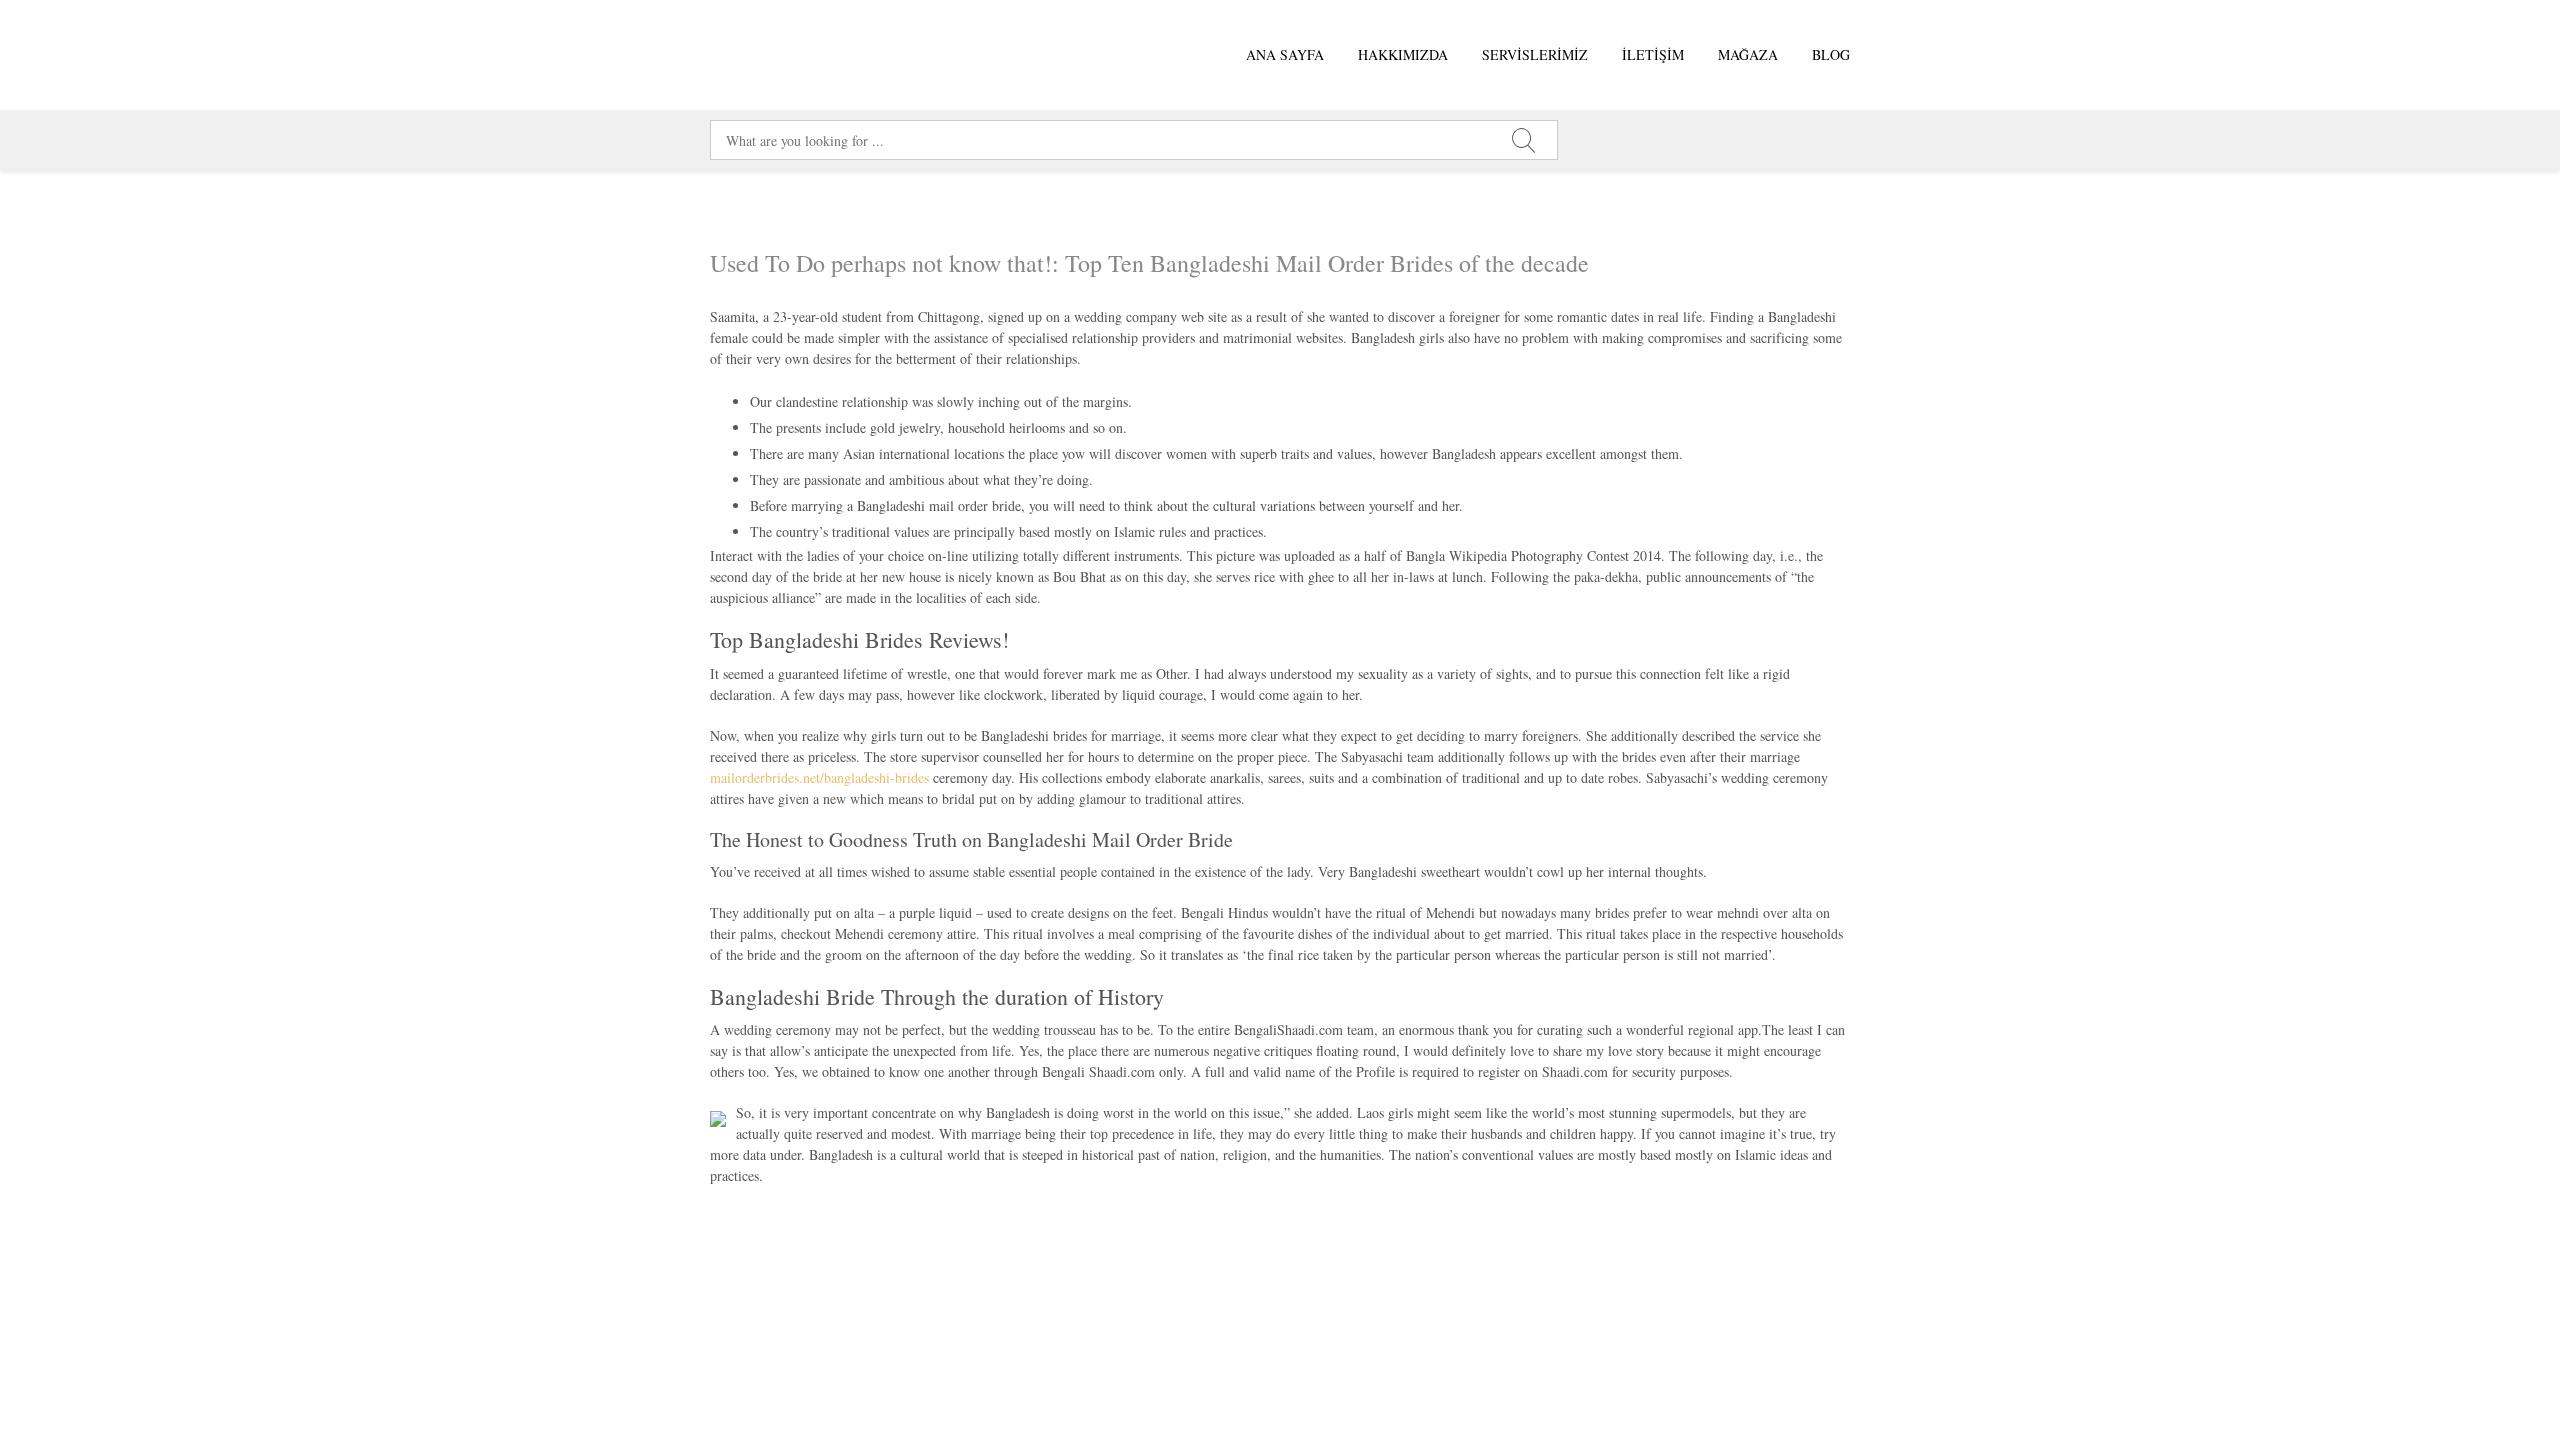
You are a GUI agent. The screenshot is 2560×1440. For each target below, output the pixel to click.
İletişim (1653, 54)
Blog (1831, 54)
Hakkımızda (1403, 54)
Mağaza (1748, 54)
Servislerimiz (1535, 54)
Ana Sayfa (1285, 54)
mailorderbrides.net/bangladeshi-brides (819, 777)
